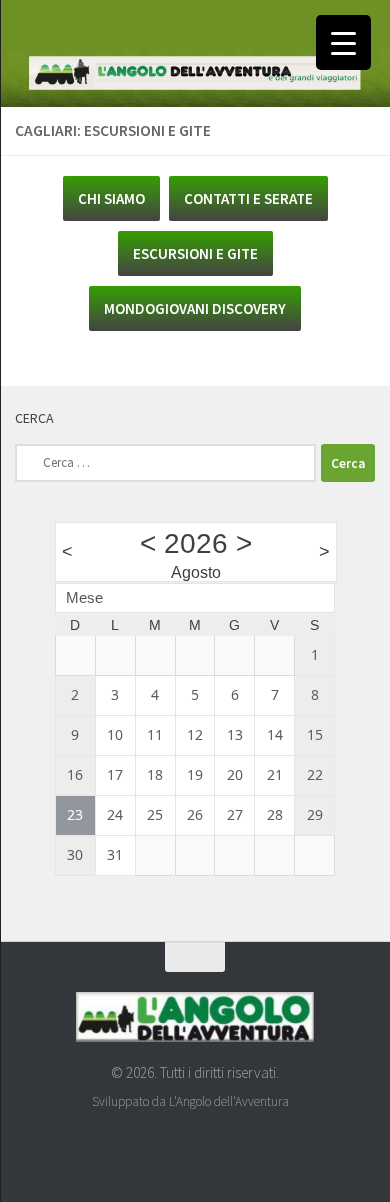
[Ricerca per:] (165, 463)
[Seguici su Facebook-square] (177, 1147)
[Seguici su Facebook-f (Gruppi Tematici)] (213, 1147)
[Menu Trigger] (343, 42)
